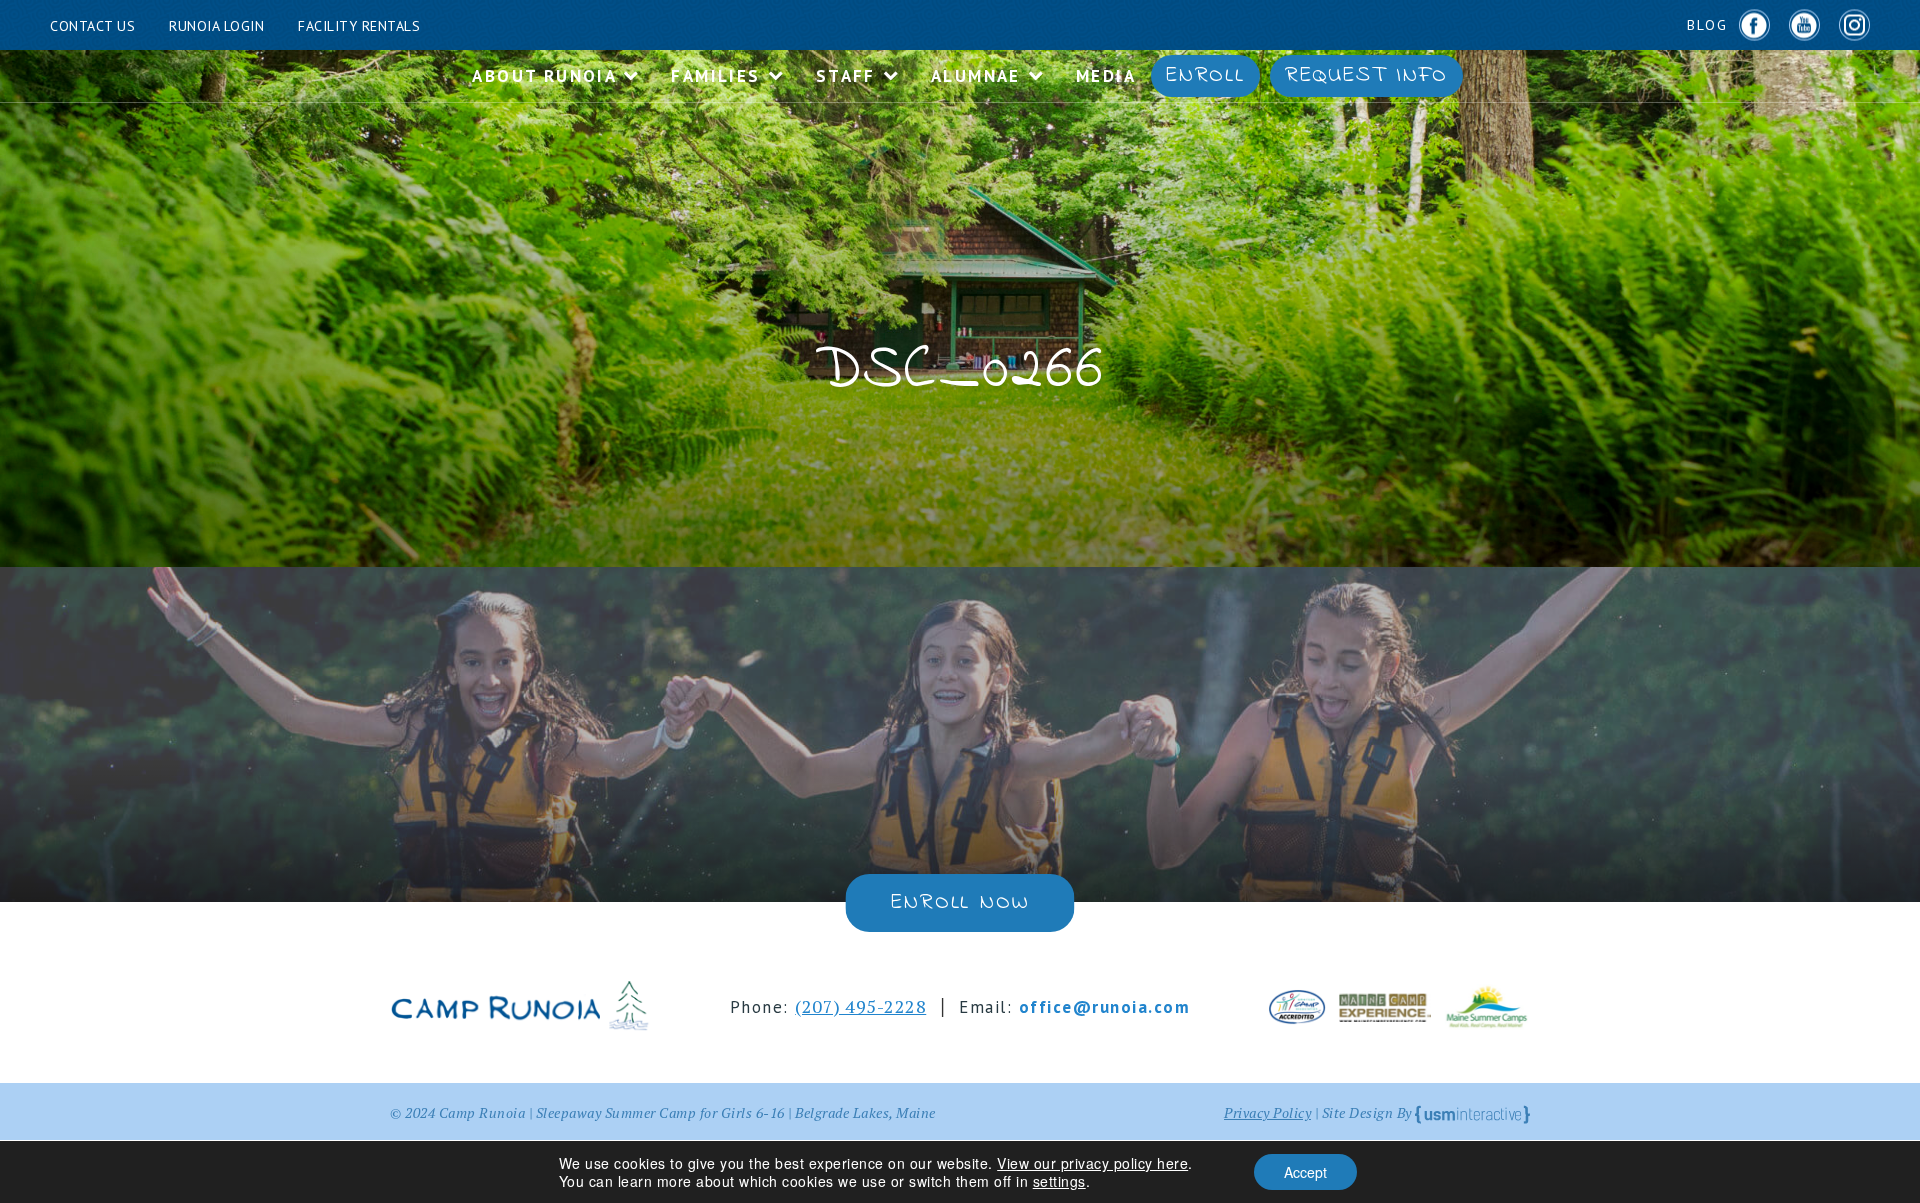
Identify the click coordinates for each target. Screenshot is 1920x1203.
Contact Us (92, 26)
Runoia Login (216, 26)
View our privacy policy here (1092, 1163)
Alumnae (979, 76)
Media (1106, 76)
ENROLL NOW (959, 903)
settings (1059, 1181)
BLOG (1707, 25)
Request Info (1366, 76)
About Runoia (547, 76)
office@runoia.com (1105, 1007)
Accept (1305, 1172)
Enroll (1205, 76)
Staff (849, 76)
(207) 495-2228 (860, 1006)
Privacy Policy (1267, 1112)
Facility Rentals (359, 26)
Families (719, 76)
